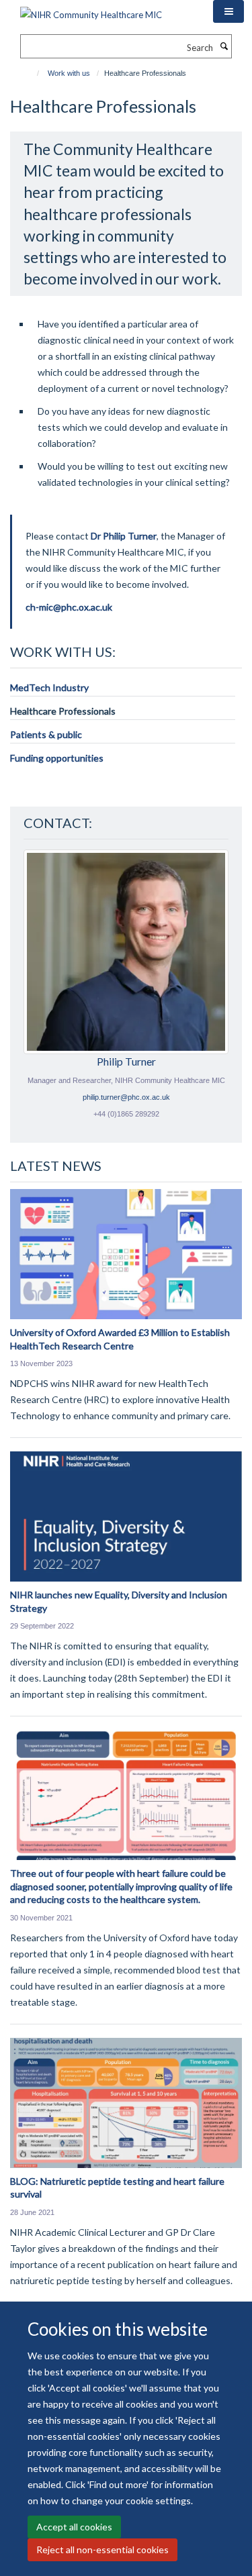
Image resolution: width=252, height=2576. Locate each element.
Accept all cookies (74, 2527)
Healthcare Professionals (63, 711)
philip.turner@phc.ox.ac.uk (126, 1097)
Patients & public (46, 734)
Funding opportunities (57, 758)
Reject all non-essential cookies (102, 2549)
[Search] (224, 46)
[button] (228, 11)
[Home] (32, 73)
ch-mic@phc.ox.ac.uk (69, 607)
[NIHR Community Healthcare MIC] (91, 10)
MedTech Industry (49, 687)
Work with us (69, 73)
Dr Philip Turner (124, 536)
